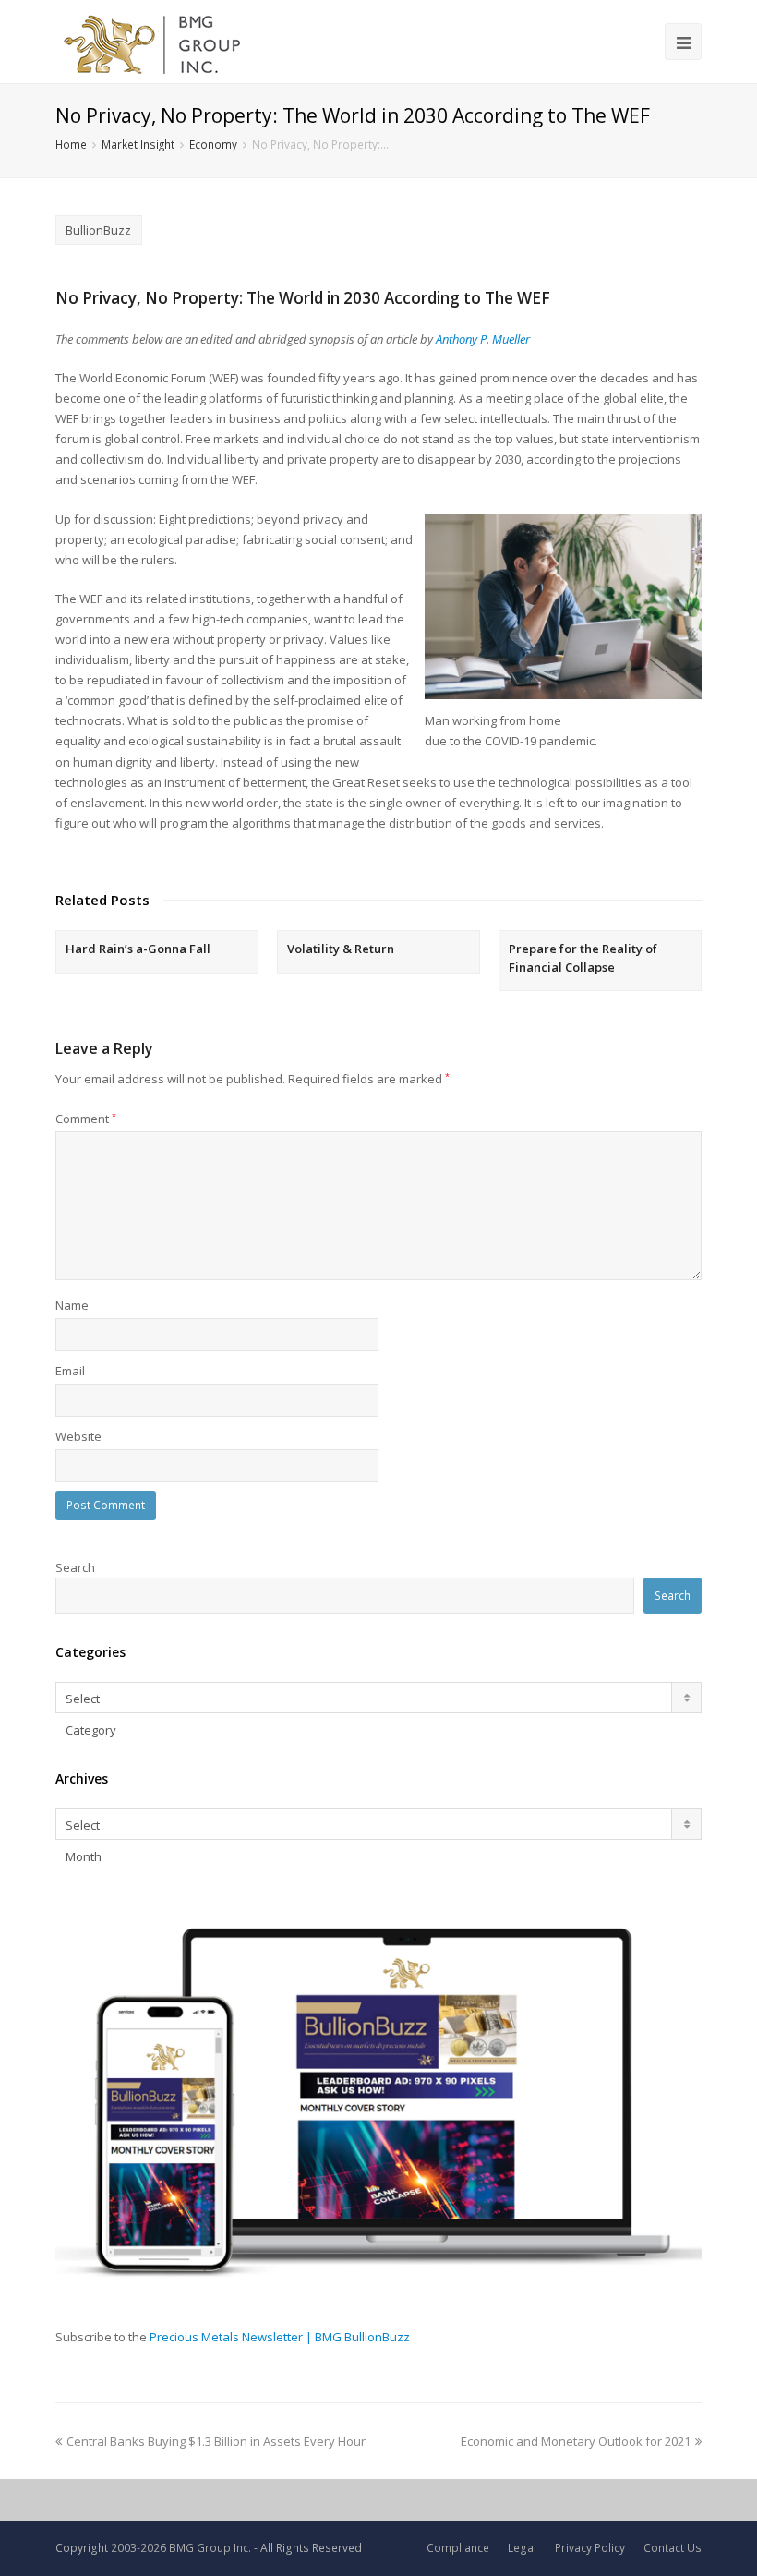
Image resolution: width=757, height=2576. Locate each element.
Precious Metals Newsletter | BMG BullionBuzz (280, 2337)
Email (70, 1371)
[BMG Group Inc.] (153, 42)
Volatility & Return (341, 949)
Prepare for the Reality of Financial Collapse (583, 958)
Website (78, 1436)
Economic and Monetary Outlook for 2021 (576, 2441)
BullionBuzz (98, 230)
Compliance (458, 2548)
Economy (213, 144)
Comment (86, 1119)
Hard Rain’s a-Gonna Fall (138, 949)
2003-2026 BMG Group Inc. (181, 2548)
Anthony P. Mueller (483, 339)
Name (72, 1305)
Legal (522, 2548)
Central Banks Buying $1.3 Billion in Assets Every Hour (216, 2441)
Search (75, 1567)
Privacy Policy (590, 2548)
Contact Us (673, 2548)
